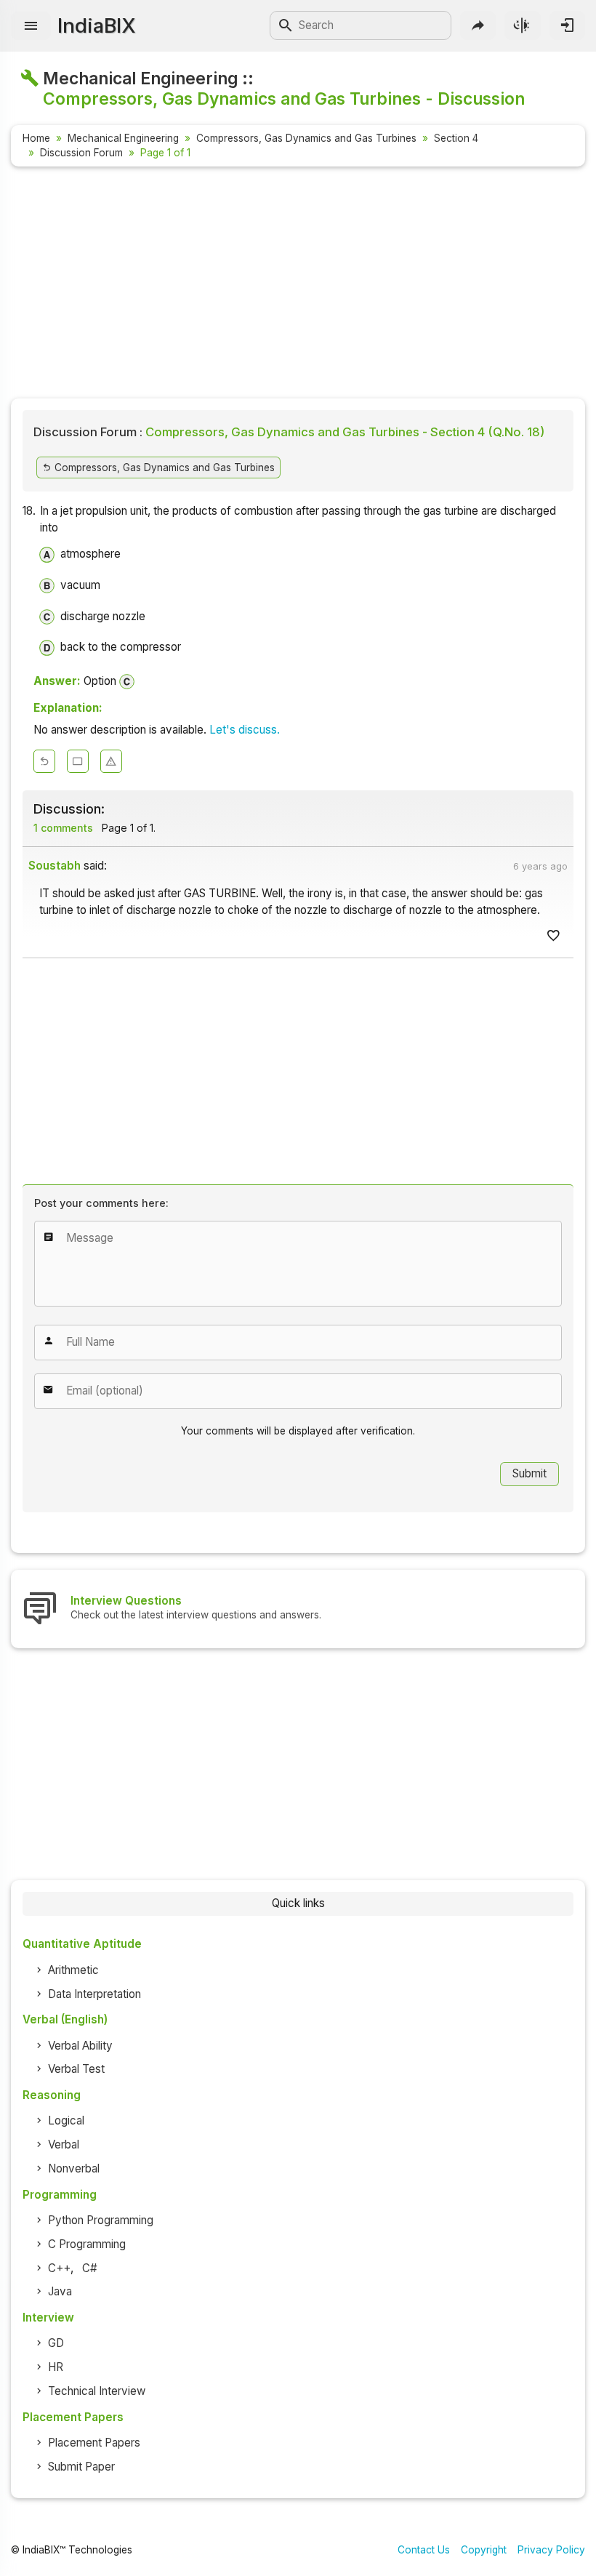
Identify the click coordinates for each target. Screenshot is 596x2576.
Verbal (64, 2144)
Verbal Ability (80, 2046)
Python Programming (101, 2220)
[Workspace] (78, 761)
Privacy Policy (551, 2550)
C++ (59, 2268)
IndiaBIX (96, 25)
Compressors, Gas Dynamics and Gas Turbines (306, 138)
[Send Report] (111, 761)
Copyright (484, 2550)
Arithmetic (73, 1970)
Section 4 (456, 138)
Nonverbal (74, 2168)
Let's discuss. (245, 730)
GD (56, 2343)
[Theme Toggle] (522, 25)
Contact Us (424, 2550)
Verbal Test (76, 2069)
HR (56, 2367)
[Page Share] (478, 25)
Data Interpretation (94, 1994)
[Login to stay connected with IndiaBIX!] (567, 25)
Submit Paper (81, 2467)
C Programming (87, 2244)
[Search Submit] (286, 25)
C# (90, 2268)
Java (60, 2291)
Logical (66, 2120)
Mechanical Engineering (123, 138)
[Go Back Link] (44, 761)
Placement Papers (94, 2443)
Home (36, 138)
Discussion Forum (81, 153)
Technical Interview (97, 2391)
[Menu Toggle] (31, 26)
